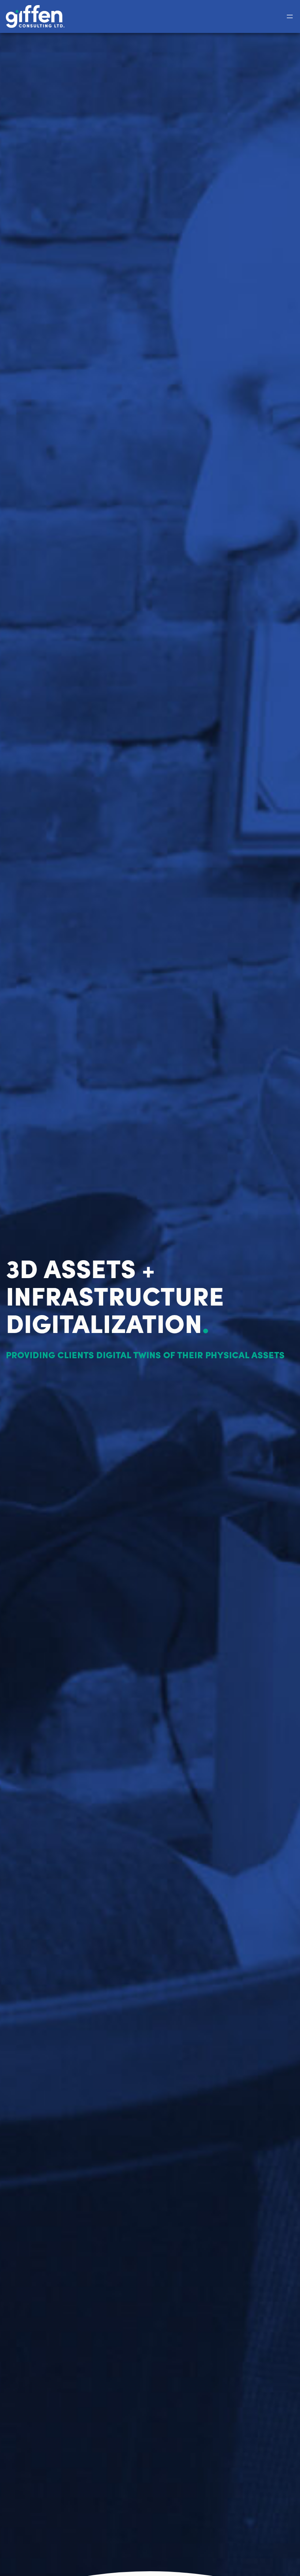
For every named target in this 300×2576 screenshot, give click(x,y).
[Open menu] (290, 16)
